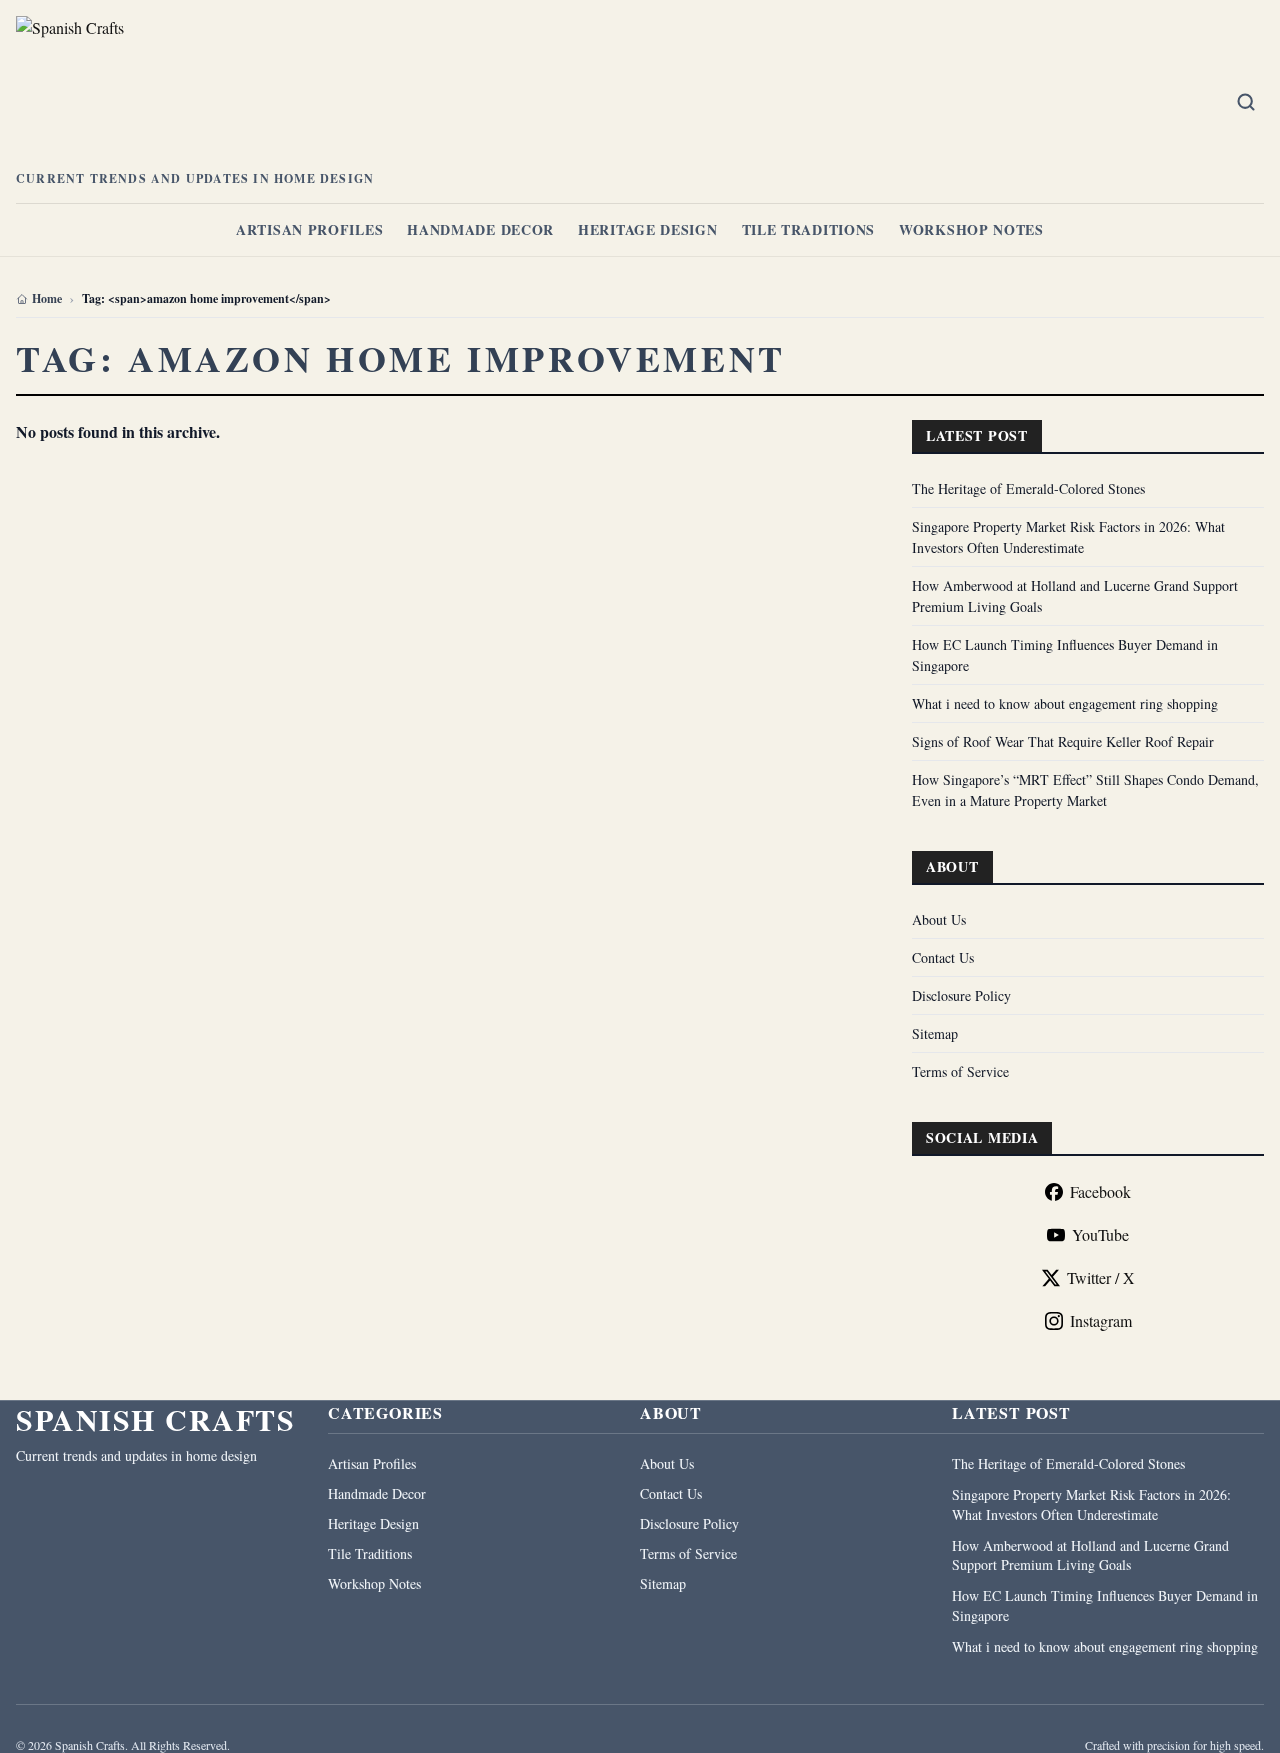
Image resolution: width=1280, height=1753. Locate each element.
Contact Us (943, 957)
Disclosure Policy (961, 995)
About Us (939, 919)
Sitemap (935, 1033)
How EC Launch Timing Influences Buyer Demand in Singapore (1105, 1605)
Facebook (1100, 1191)
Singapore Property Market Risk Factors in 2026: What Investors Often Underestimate (1091, 1504)
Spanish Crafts (155, 1419)
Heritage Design (648, 229)
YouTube (1100, 1234)
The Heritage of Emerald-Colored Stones (1028, 488)
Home (47, 299)
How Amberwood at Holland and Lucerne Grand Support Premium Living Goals (1090, 1555)
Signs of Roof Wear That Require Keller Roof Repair (1063, 741)
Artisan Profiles (309, 229)
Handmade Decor (480, 229)
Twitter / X (1101, 1277)
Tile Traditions (809, 229)
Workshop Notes (971, 229)
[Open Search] (1246, 102)
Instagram (1101, 1320)
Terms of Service (960, 1071)
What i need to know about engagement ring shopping (1065, 703)
